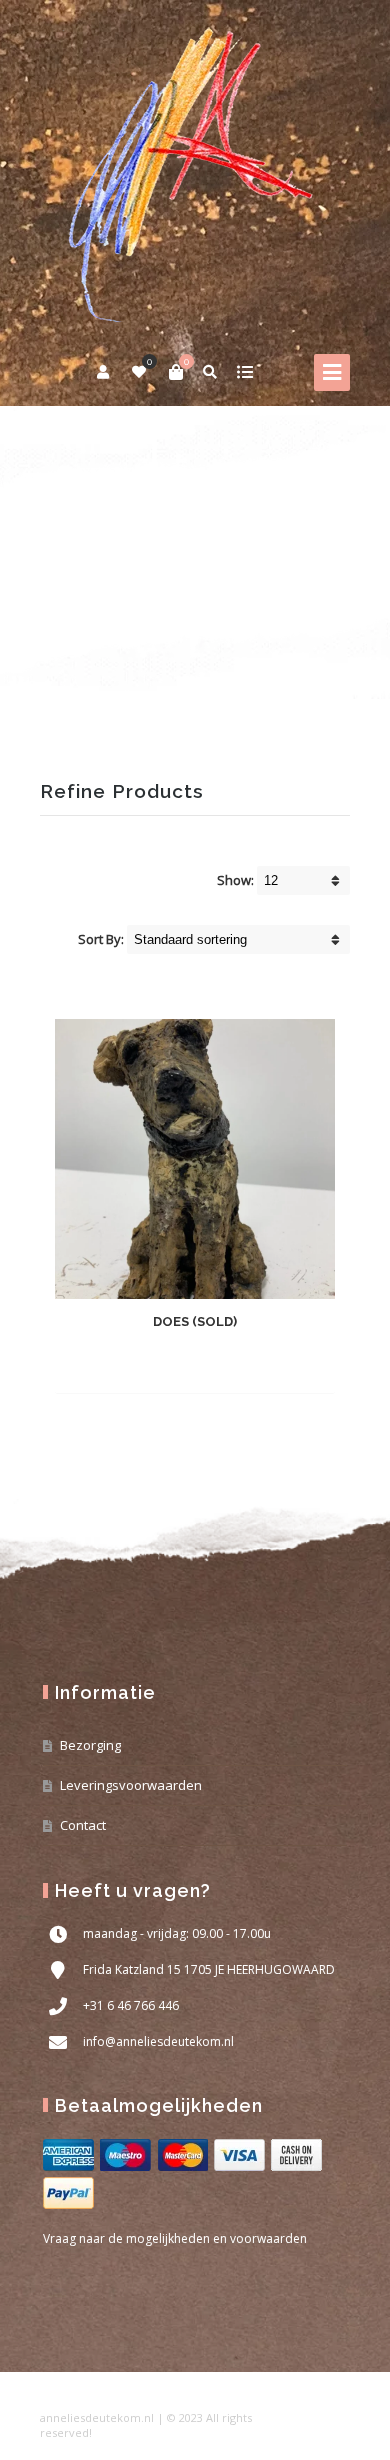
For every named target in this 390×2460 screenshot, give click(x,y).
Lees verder (159, 1363)
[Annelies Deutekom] (195, 171)
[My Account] (104, 372)
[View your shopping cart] (176, 372)
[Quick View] (228, 1363)
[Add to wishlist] (264, 1363)
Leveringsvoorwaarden (131, 1785)
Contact (83, 1825)
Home (59, 552)
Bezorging (90, 1745)
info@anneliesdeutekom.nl (158, 2041)
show (245, 372)
